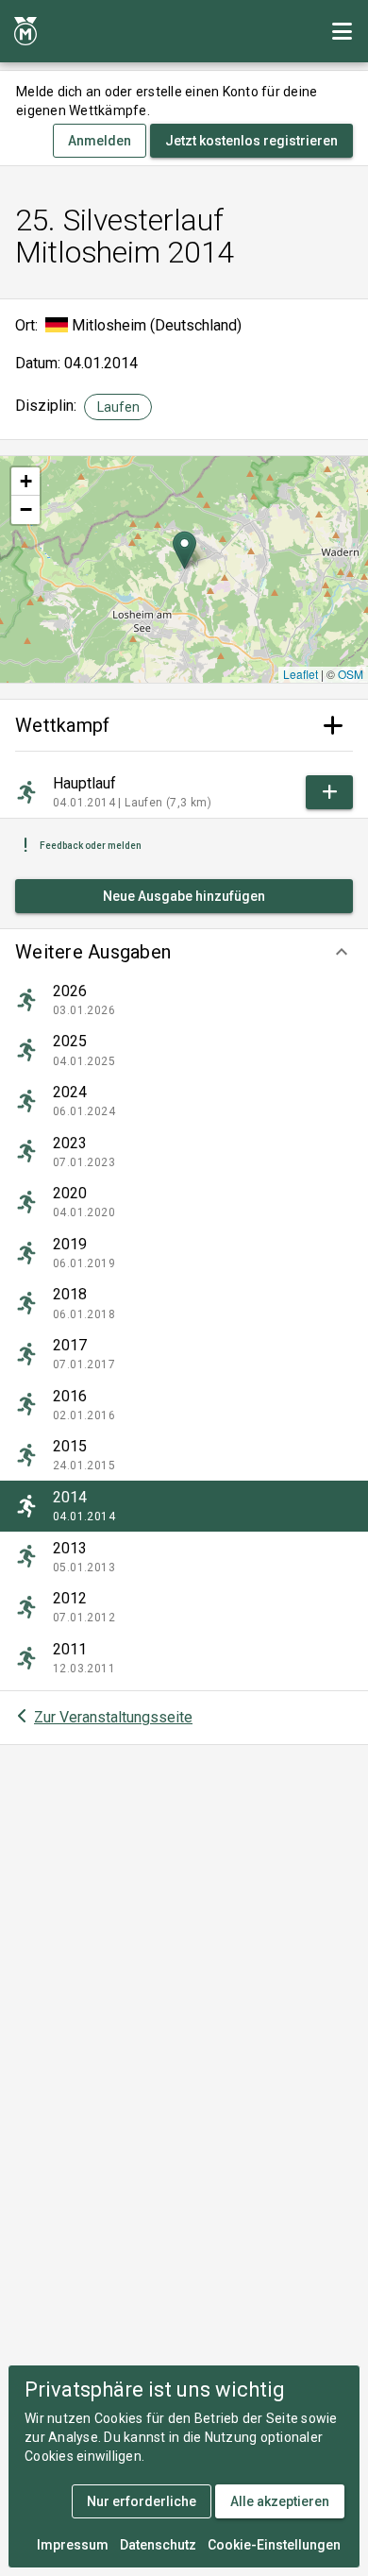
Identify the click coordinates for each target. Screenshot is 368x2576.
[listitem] (184, 1000)
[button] (184, 952)
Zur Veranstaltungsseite (113, 1717)
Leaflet (301, 674)
